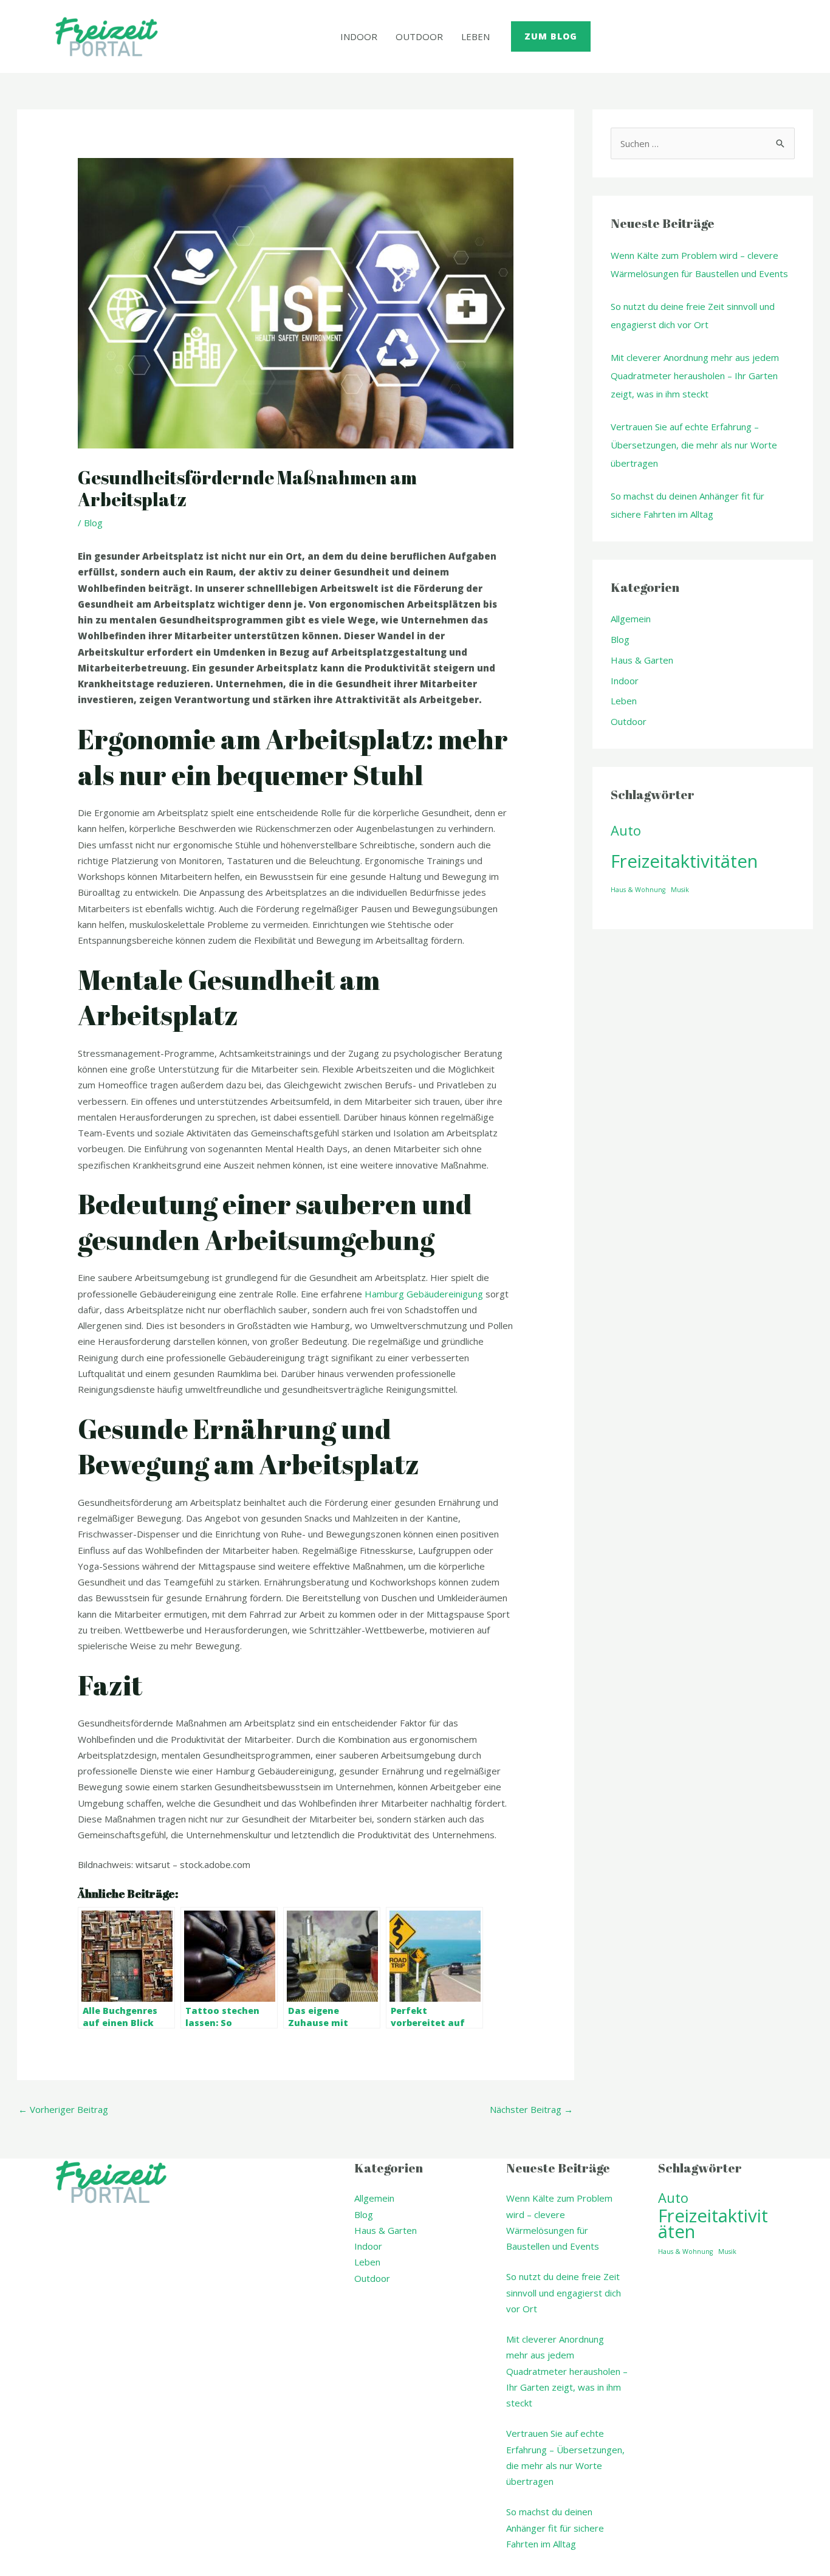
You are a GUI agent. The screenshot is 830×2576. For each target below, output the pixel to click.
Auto (626, 830)
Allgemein (631, 619)
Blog (93, 523)
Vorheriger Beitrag (63, 2109)
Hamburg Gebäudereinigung (424, 1294)
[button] (551, 36)
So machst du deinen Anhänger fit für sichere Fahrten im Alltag (555, 2528)
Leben (475, 36)
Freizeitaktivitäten (684, 861)
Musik (680, 890)
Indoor (359, 36)
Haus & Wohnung (638, 890)
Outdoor (419, 36)
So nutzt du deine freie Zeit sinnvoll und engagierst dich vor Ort (564, 2293)
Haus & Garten (642, 660)
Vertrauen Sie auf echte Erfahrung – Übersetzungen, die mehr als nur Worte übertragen (694, 445)
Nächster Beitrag (531, 2109)
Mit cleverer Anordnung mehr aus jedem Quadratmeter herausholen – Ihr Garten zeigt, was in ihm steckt (695, 376)
